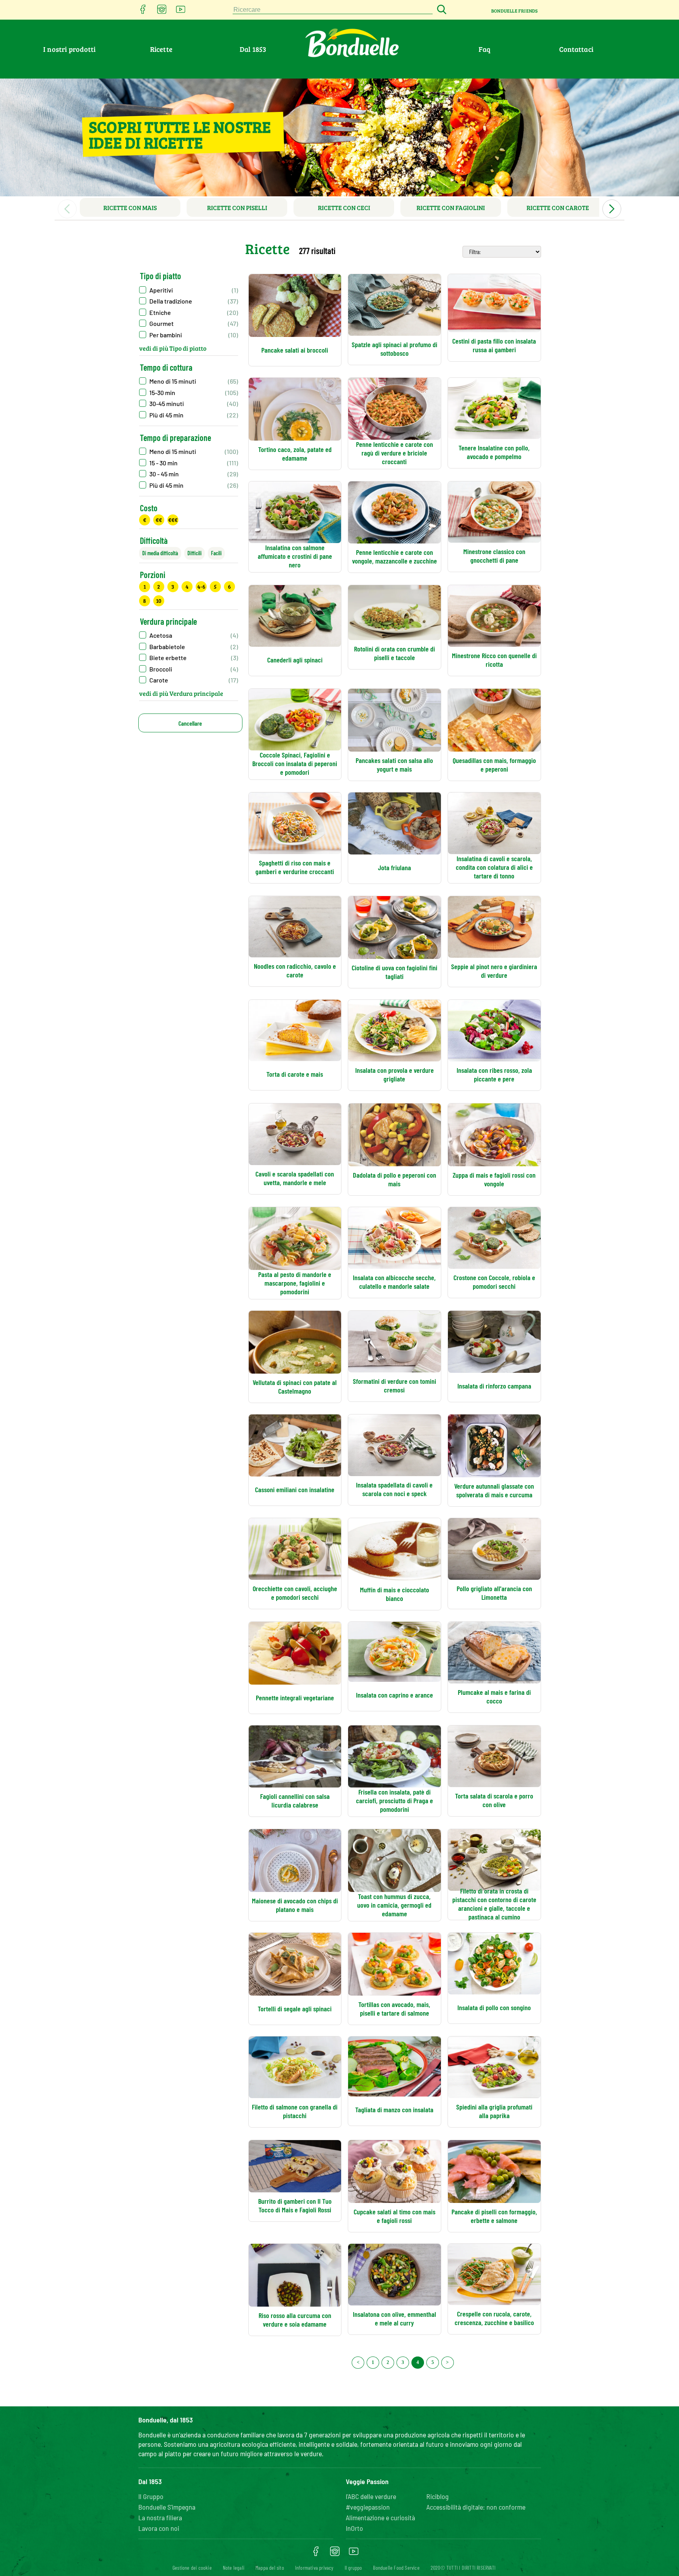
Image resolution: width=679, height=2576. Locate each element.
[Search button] (440, 10)
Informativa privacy (314, 2568)
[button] (189, 290)
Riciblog (438, 2496)
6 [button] (229, 586)
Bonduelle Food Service (396, 2568)
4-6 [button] (201, 586)
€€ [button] (159, 520)
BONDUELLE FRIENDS (514, 11)
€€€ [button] (173, 520)
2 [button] (159, 586)
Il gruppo (353, 2568)
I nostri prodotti (69, 49)
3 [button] (173, 586)
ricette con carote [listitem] (558, 208)
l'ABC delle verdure (371, 2496)
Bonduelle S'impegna (167, 2507)
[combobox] (333, 10)
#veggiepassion (368, 2507)
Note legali (234, 2568)
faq (485, 49)
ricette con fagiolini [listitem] (451, 208)
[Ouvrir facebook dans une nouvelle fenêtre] (143, 12)
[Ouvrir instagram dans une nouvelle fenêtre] (162, 12)
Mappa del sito (270, 2568)
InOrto (354, 2528)
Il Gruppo (151, 2496)
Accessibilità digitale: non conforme (476, 2507)
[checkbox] (189, 381)
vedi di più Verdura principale (181, 693)
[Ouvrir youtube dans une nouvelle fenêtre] (181, 12)
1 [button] (145, 586)
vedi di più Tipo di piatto (173, 348)
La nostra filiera (160, 2517)
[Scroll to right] (612, 209)
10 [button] (159, 601)
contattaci (576, 49)
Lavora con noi (159, 2528)
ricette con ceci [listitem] (344, 208)
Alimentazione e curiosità (380, 2517)
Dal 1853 (253, 49)
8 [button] (144, 601)
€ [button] (145, 520)
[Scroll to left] (67, 209)
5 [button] (215, 586)
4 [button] (187, 586)
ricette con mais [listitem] (130, 208)
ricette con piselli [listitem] (237, 208)
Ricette (161, 49)
